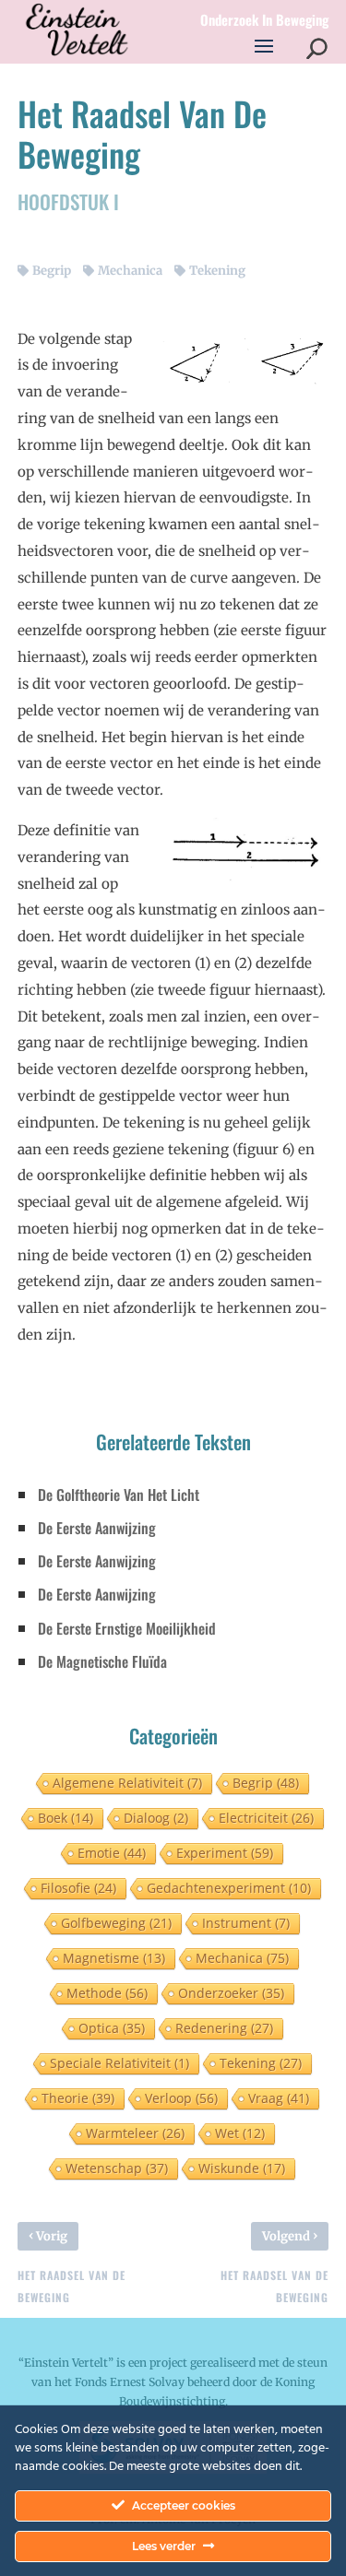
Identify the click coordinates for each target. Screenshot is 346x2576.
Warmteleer (135, 2133)
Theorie (78, 2098)
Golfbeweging (116, 1923)
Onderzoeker (231, 1993)
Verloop (181, 2098)
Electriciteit (266, 1818)
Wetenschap (117, 2168)
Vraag (279, 2098)
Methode (107, 1993)
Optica (112, 2028)
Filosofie (78, 1888)
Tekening (217, 271)
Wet (240, 2133)
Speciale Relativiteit (119, 2063)
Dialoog (156, 1818)
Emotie (112, 1853)
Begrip (52, 271)
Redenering (224, 2028)
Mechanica (130, 271)
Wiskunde (242, 2168)
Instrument (246, 1923)
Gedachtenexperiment (229, 1888)
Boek (66, 1818)
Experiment (225, 1853)
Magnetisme (114, 1958)
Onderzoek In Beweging (264, 21)
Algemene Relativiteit (127, 1783)
